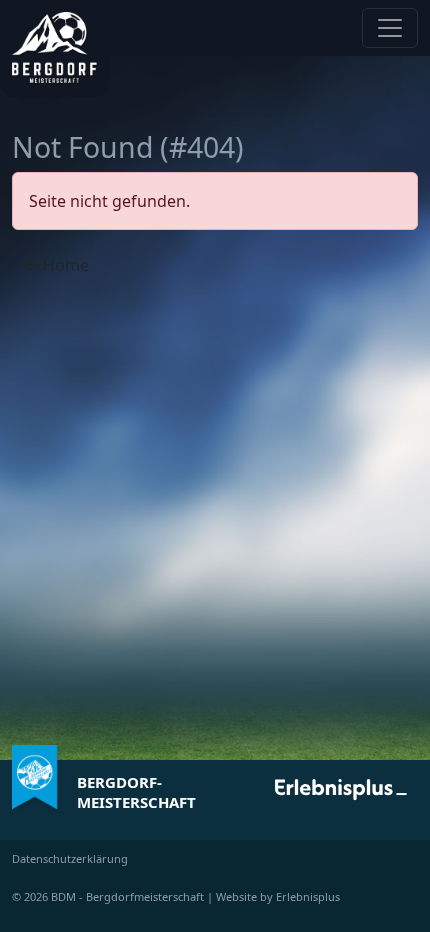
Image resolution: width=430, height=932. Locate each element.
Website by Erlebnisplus (278, 896)
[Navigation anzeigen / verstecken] (390, 28)
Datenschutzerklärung (70, 858)
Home (64, 265)
